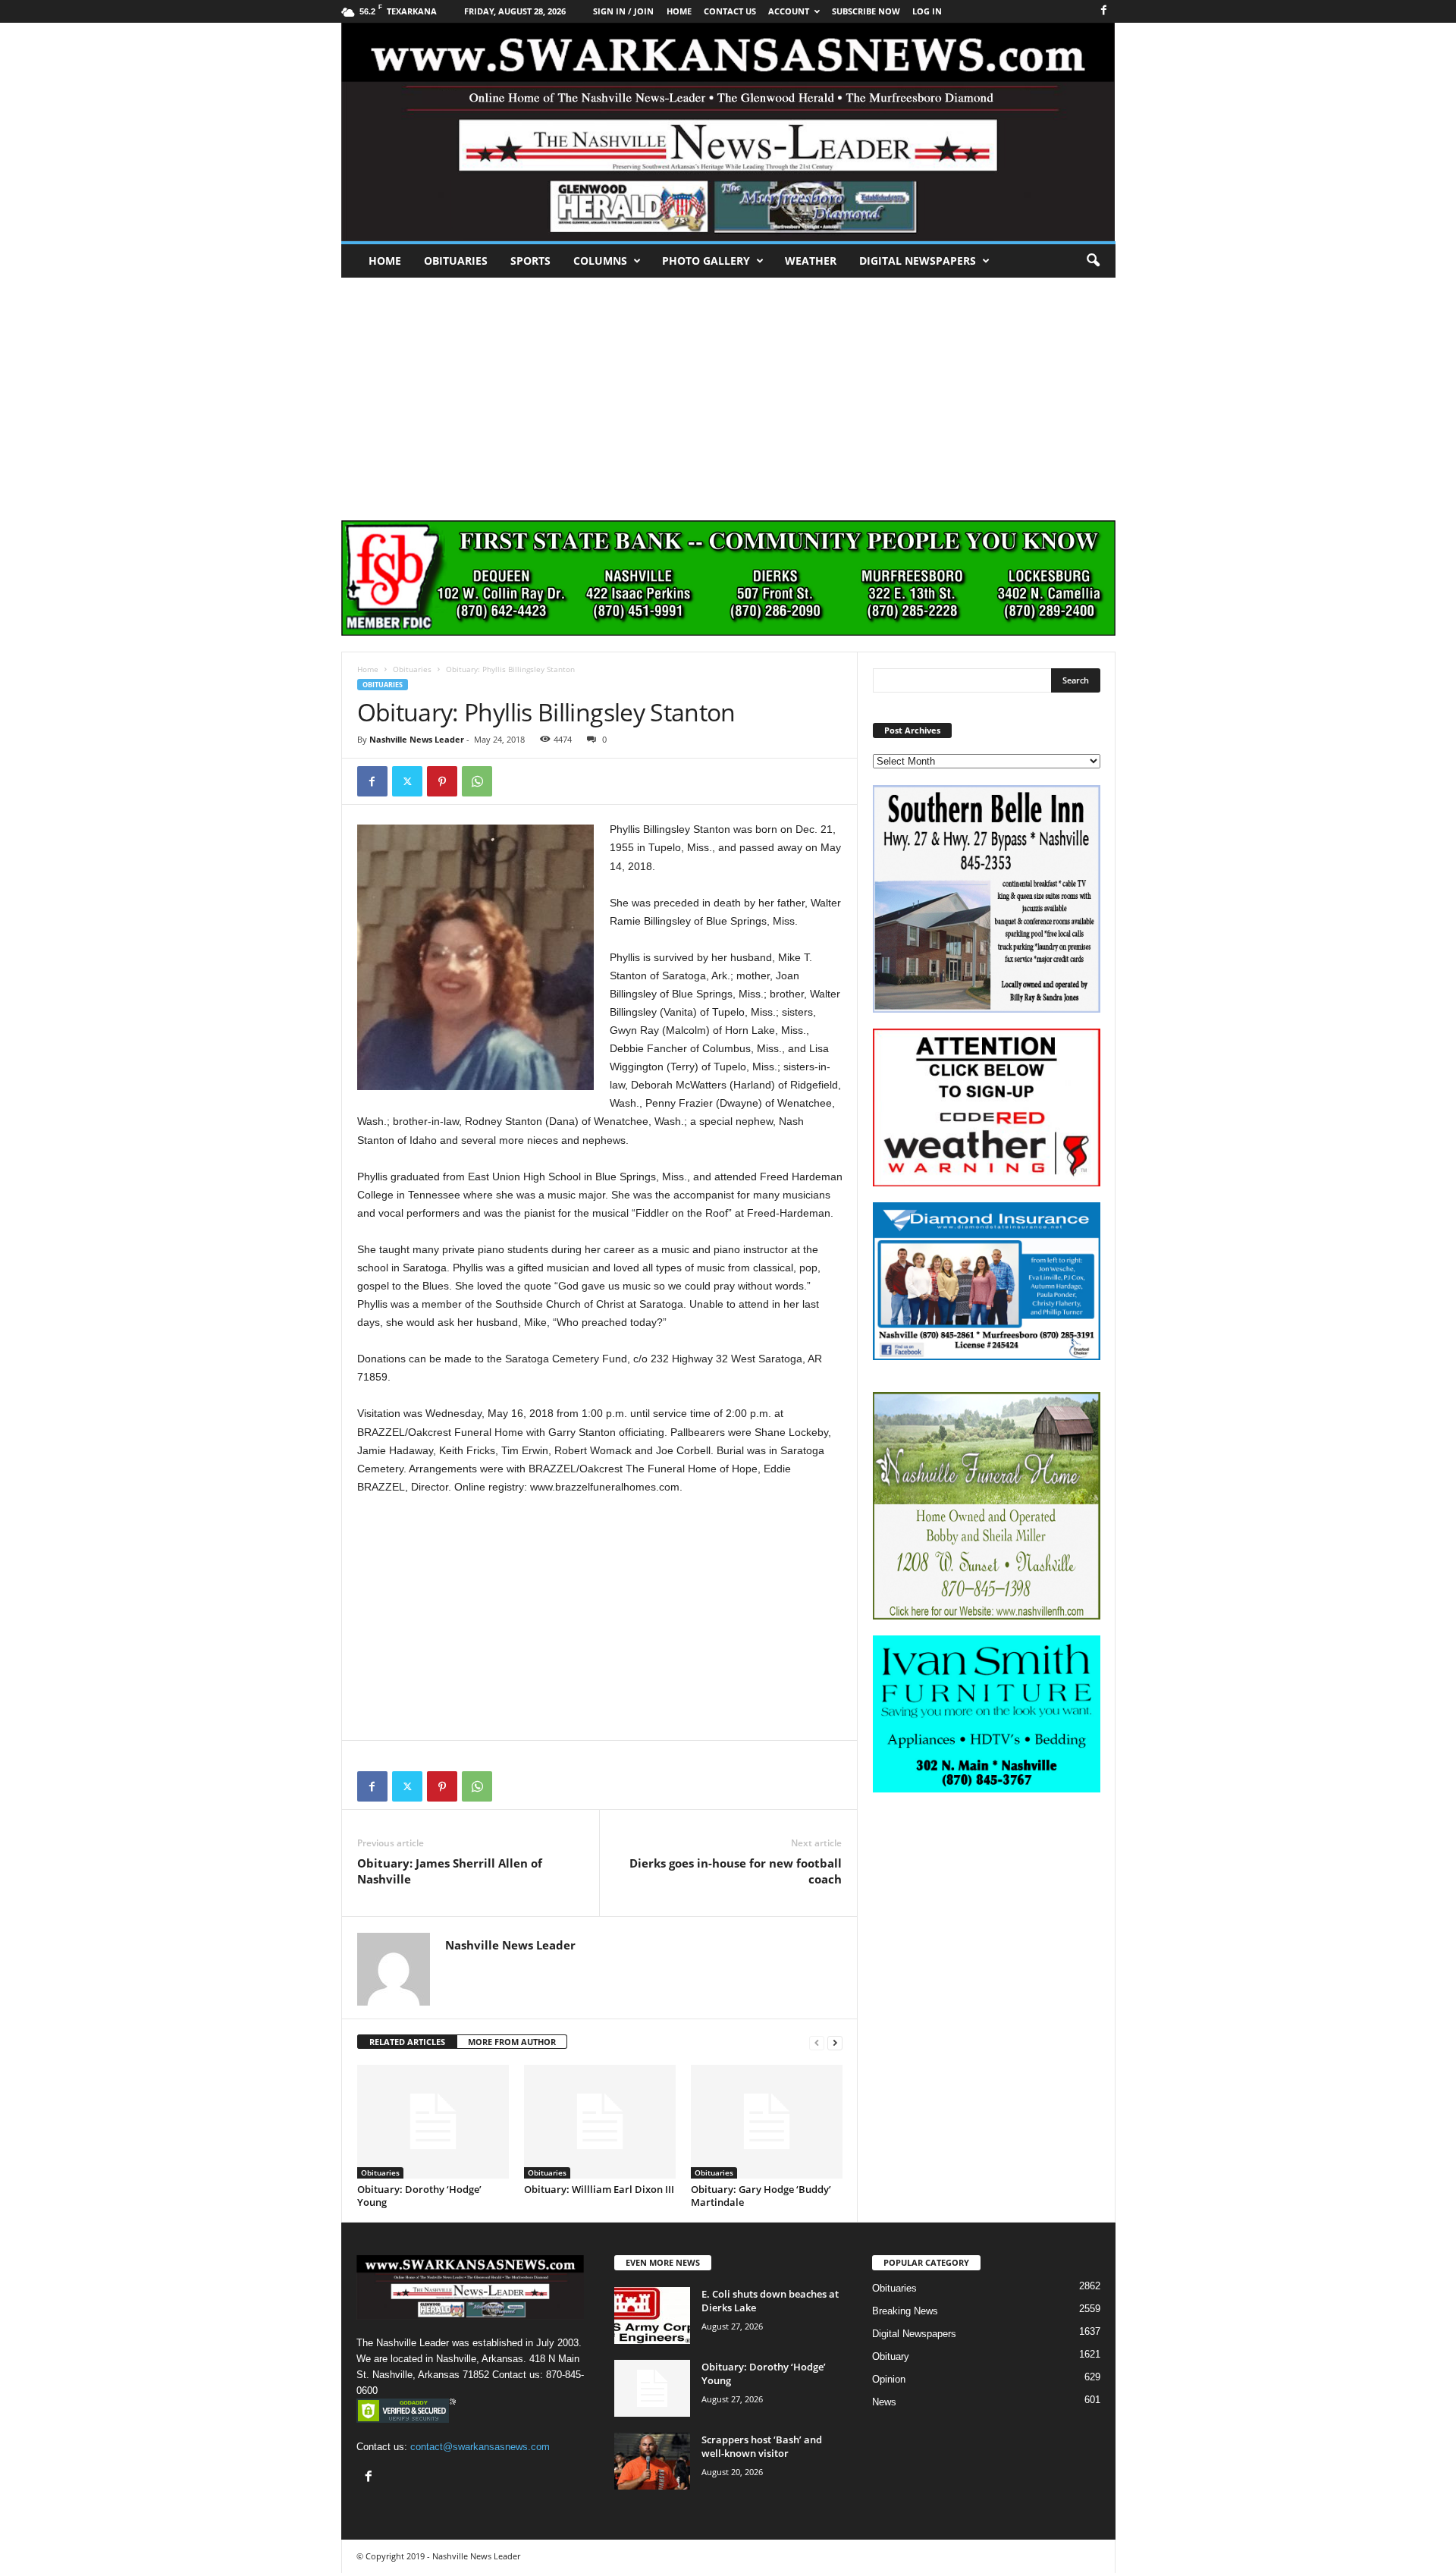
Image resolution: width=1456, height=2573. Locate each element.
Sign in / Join (623, 11)
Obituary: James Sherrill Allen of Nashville (450, 1871)
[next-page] (835, 2042)
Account (789, 11)
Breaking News (905, 2311)
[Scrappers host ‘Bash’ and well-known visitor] (652, 2461)
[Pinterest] (442, 781)
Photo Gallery (706, 261)
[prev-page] (817, 2042)
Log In (927, 11)
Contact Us (730, 11)
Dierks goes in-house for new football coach (736, 1871)
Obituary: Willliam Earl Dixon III (599, 2189)
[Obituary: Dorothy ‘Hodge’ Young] (433, 2122)
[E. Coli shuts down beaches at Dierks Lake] (652, 2315)
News (884, 2402)
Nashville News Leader (417, 739)
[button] (1093, 261)
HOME (679, 11)
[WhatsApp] (477, 781)
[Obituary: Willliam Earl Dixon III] (600, 2122)
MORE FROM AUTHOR (512, 2042)
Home (385, 261)
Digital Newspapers (918, 261)
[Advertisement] (728, 391)
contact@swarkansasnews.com (480, 2447)
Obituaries (456, 261)
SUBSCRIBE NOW (866, 11)
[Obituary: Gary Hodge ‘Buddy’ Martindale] (767, 2122)
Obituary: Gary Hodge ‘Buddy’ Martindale (761, 2196)
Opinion (889, 2379)
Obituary (891, 2356)
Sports (530, 261)
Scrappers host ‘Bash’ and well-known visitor (762, 2446)
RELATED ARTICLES (407, 2042)
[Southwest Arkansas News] (728, 132)
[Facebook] (1104, 11)
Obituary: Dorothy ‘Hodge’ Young (419, 2196)
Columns (600, 261)
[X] (407, 781)
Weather (811, 261)
